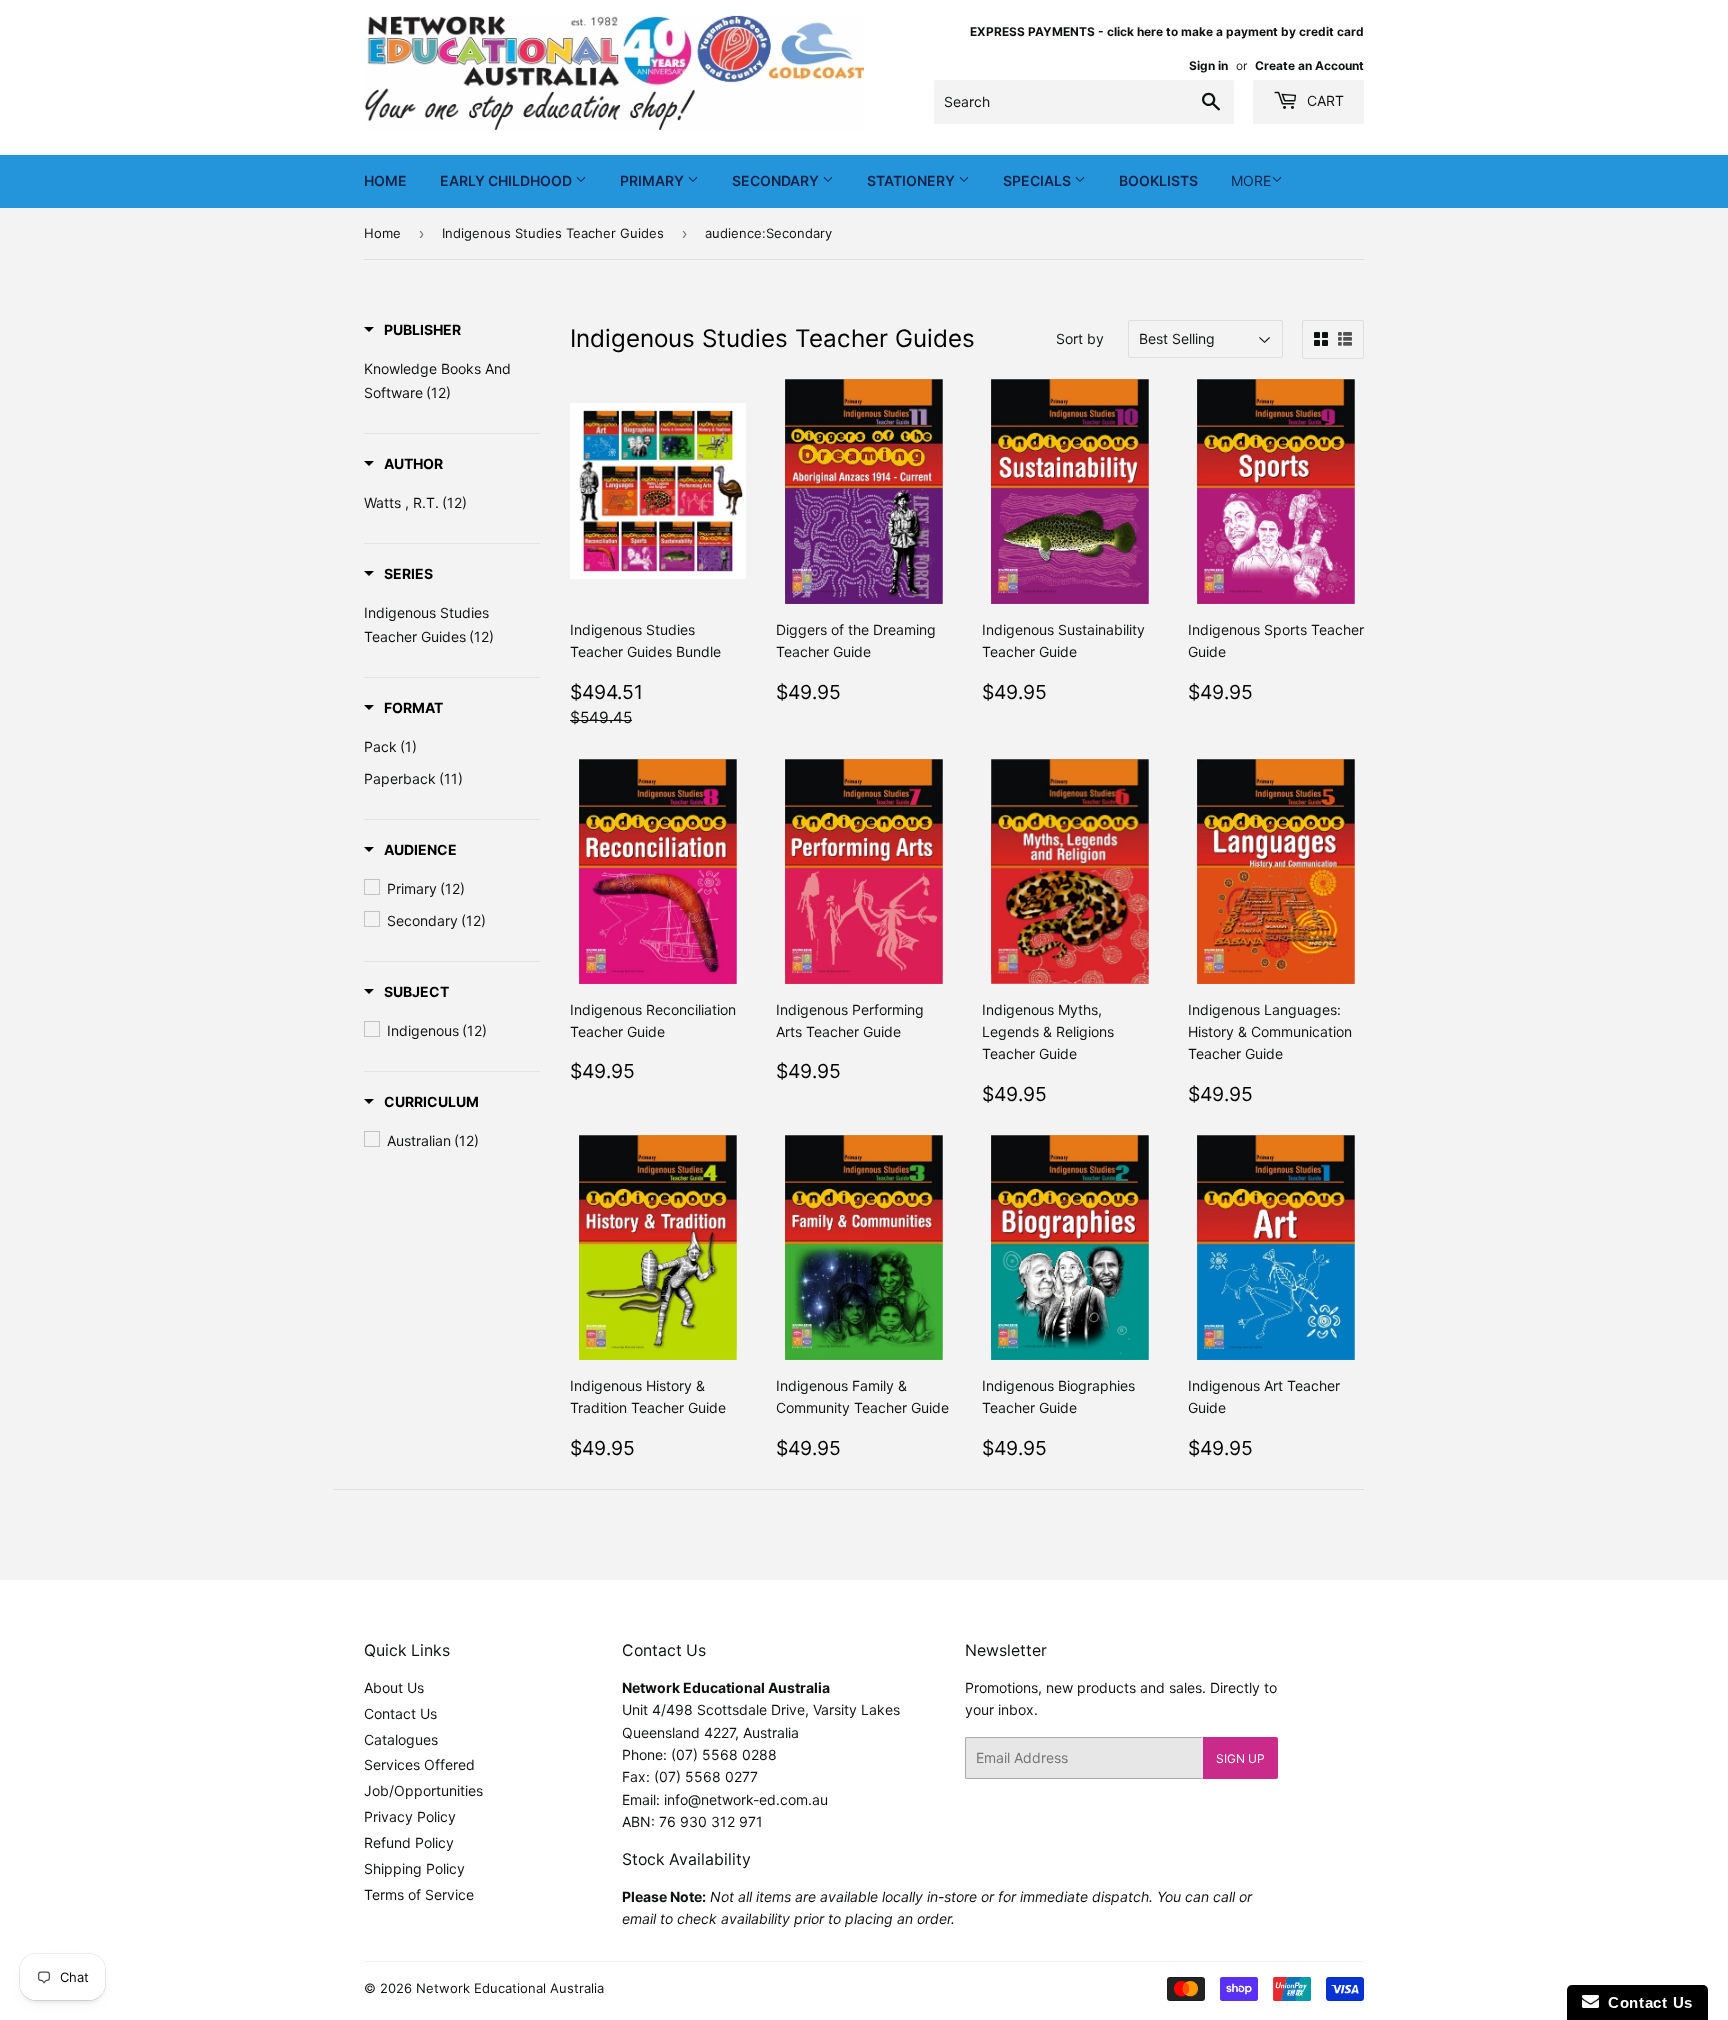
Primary (653, 180)
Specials (1038, 180)
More (1251, 180)
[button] (412, 330)
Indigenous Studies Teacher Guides (553, 233)
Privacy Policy (410, 1816)
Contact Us (400, 1713)
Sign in (1208, 65)
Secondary (777, 180)
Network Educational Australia (510, 1988)
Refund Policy (409, 1842)
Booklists (1158, 180)
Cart (1323, 100)
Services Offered (419, 1764)
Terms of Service (419, 1894)
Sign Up (1240, 1758)
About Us (394, 1687)
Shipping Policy (414, 1868)
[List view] (1345, 339)
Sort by (1080, 338)
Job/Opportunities (423, 1790)
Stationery (912, 180)
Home (385, 180)
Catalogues (401, 1739)
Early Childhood (507, 180)
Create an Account (1309, 65)
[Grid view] (1321, 339)
